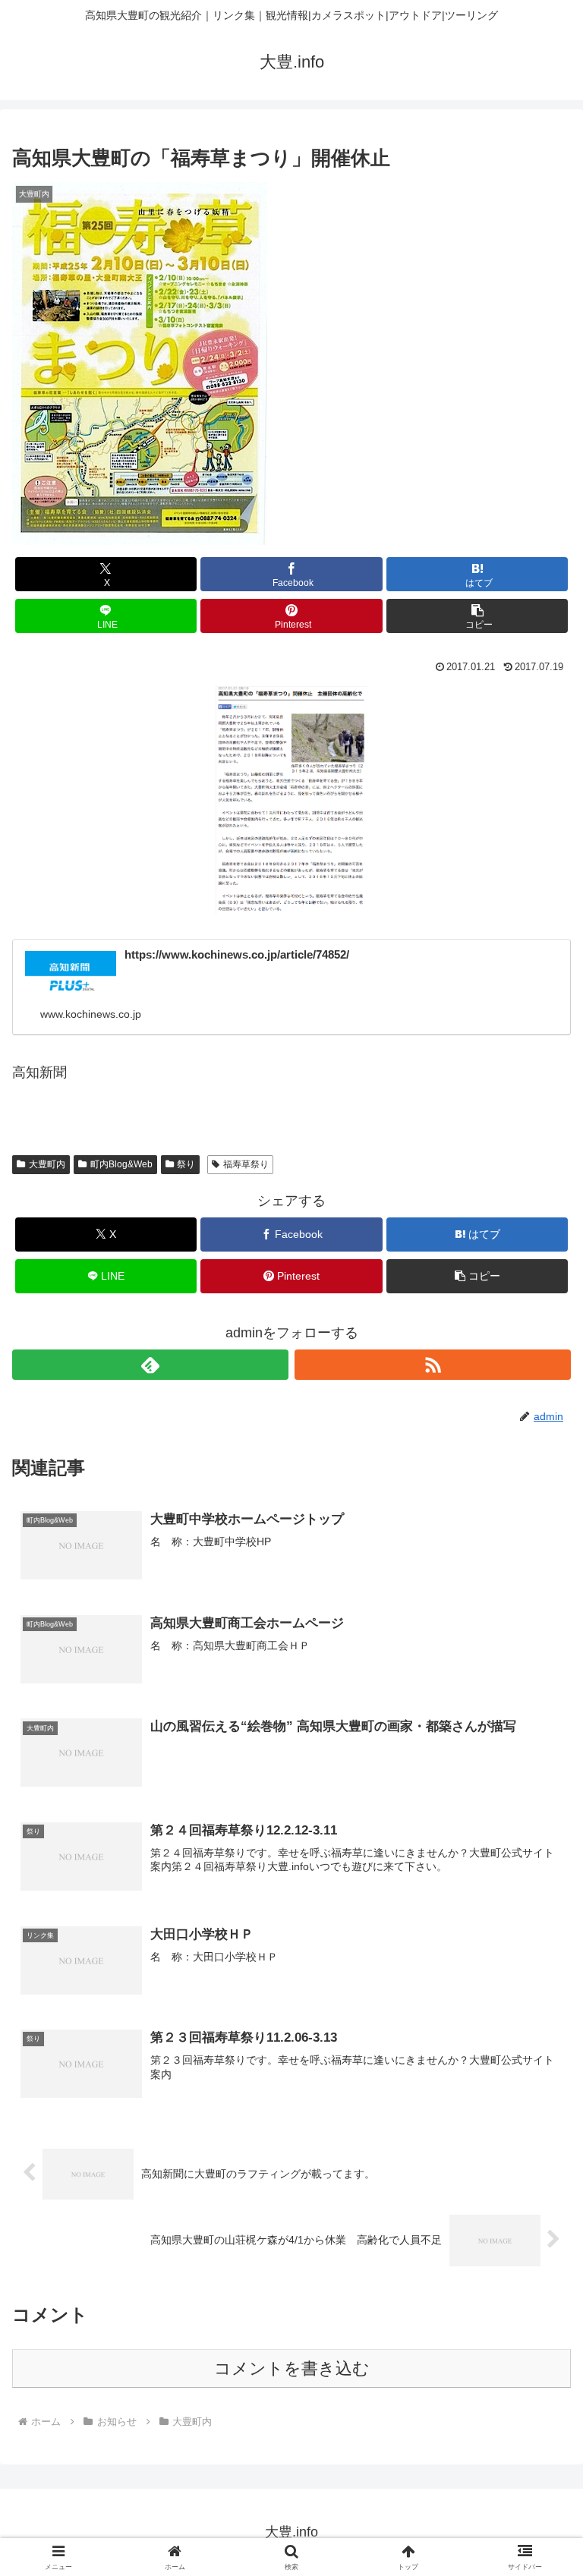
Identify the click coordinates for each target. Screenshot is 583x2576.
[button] (477, 616)
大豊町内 (47, 1164)
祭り (186, 1164)
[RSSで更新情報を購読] (433, 1365)
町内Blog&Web (121, 1164)
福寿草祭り (246, 1164)
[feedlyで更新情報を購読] (150, 1365)
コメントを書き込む (292, 2368)
